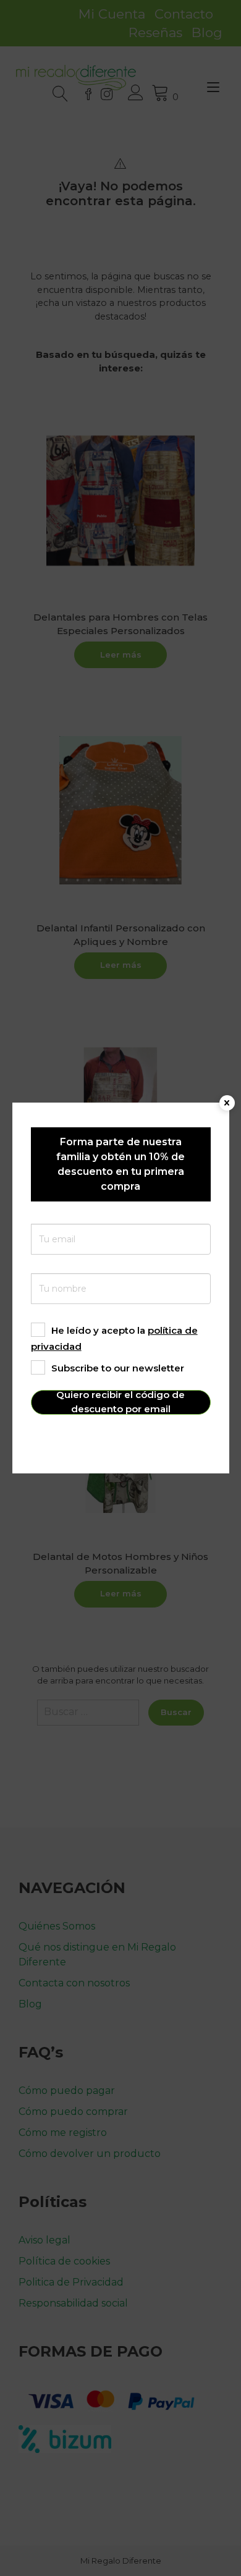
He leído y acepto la (114, 1338)
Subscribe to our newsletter (118, 1368)
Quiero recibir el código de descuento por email (120, 1402)
